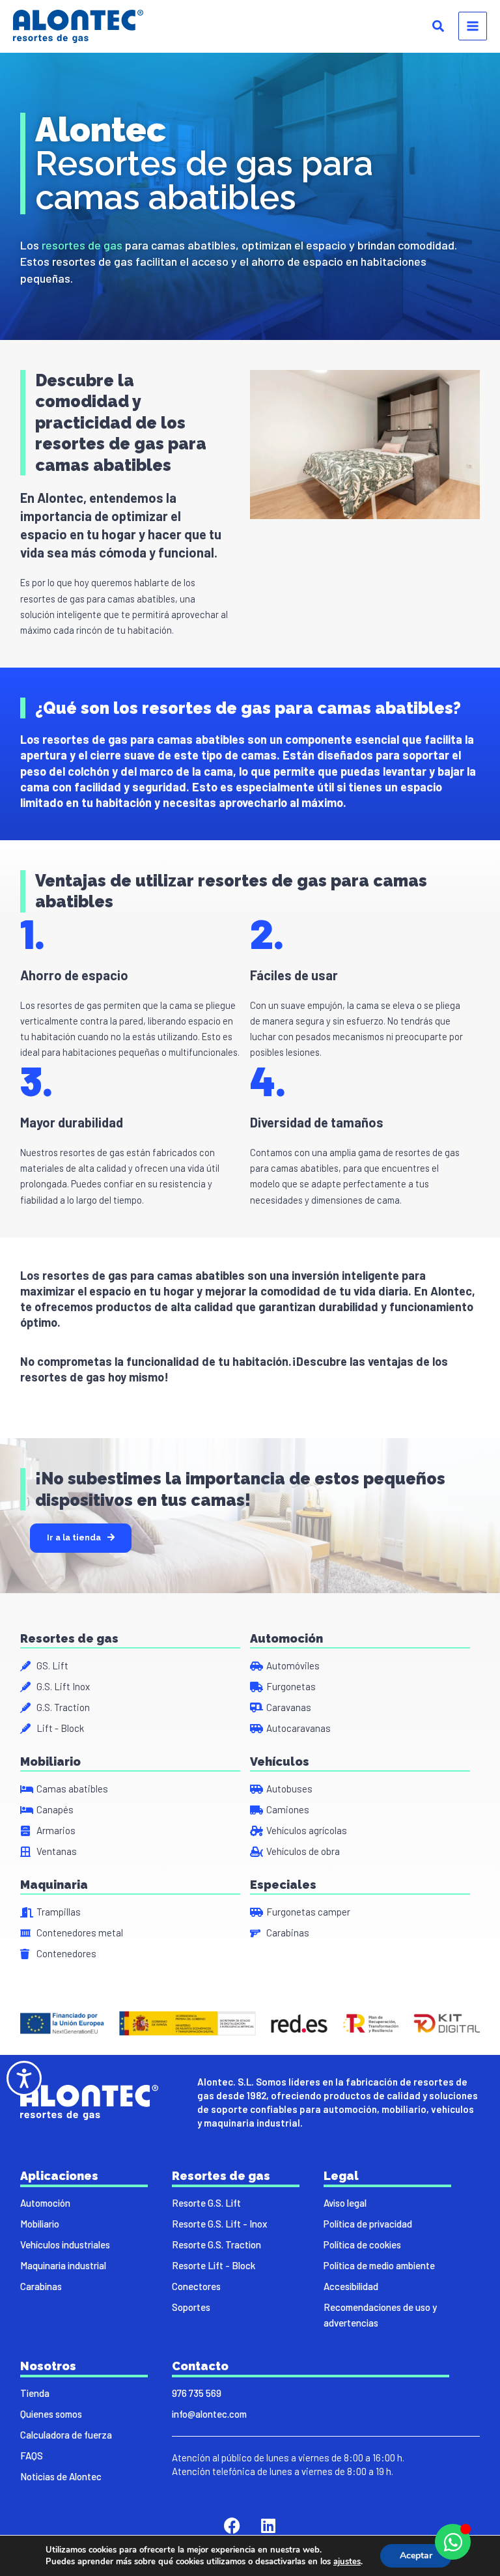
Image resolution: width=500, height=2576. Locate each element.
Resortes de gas (69, 1638)
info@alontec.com (209, 2414)
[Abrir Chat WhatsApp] (453, 2542)
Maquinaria (54, 1885)
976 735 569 (197, 2393)
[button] (439, 27)
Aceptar (416, 2555)
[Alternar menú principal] (473, 26)
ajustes (347, 2562)
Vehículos (280, 1762)
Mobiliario (50, 1762)
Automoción (286, 1638)
